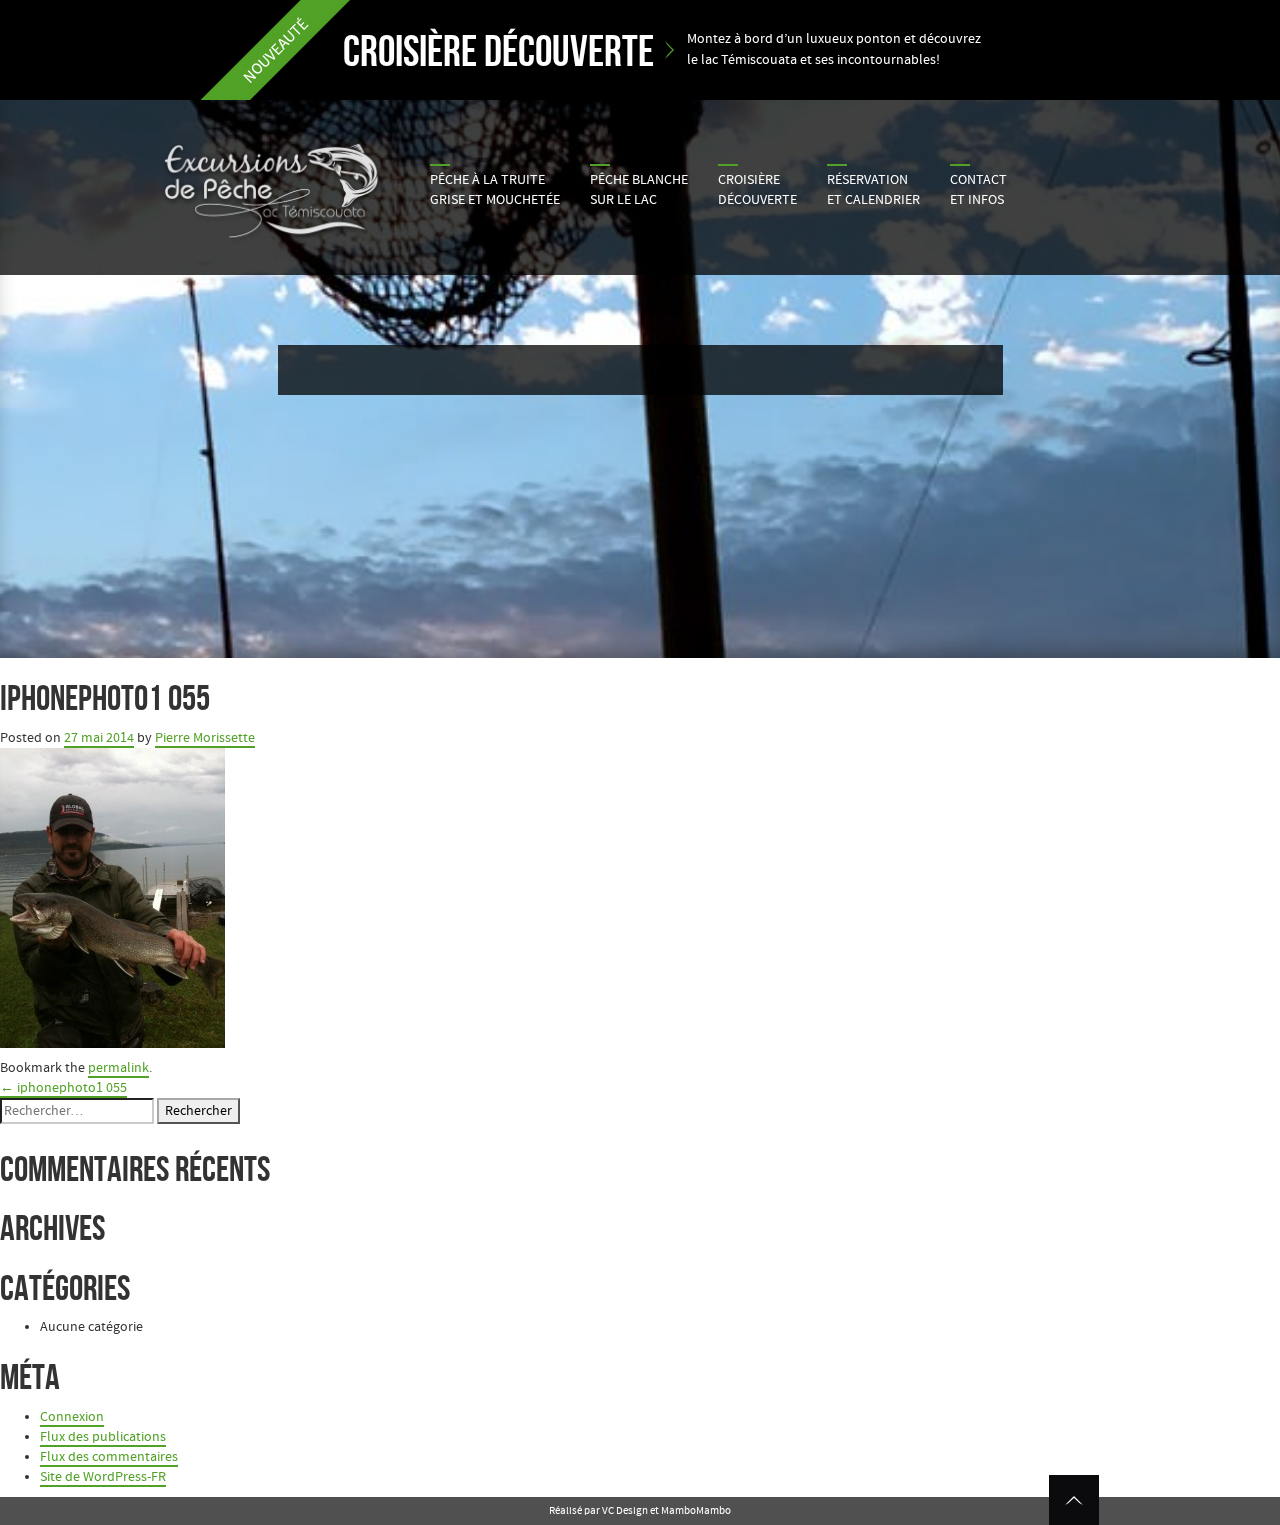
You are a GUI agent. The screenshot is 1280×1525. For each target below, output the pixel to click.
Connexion (72, 1417)
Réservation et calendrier (873, 190)
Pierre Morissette (205, 738)
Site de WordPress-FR (103, 1477)
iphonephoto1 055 (63, 1088)
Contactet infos (978, 190)
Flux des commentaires (109, 1457)
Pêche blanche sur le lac (639, 190)
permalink (118, 1068)
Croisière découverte (757, 190)
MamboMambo (696, 1510)
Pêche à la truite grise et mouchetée (495, 190)
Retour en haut (1074, 1500)
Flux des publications (103, 1437)
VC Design (625, 1510)
